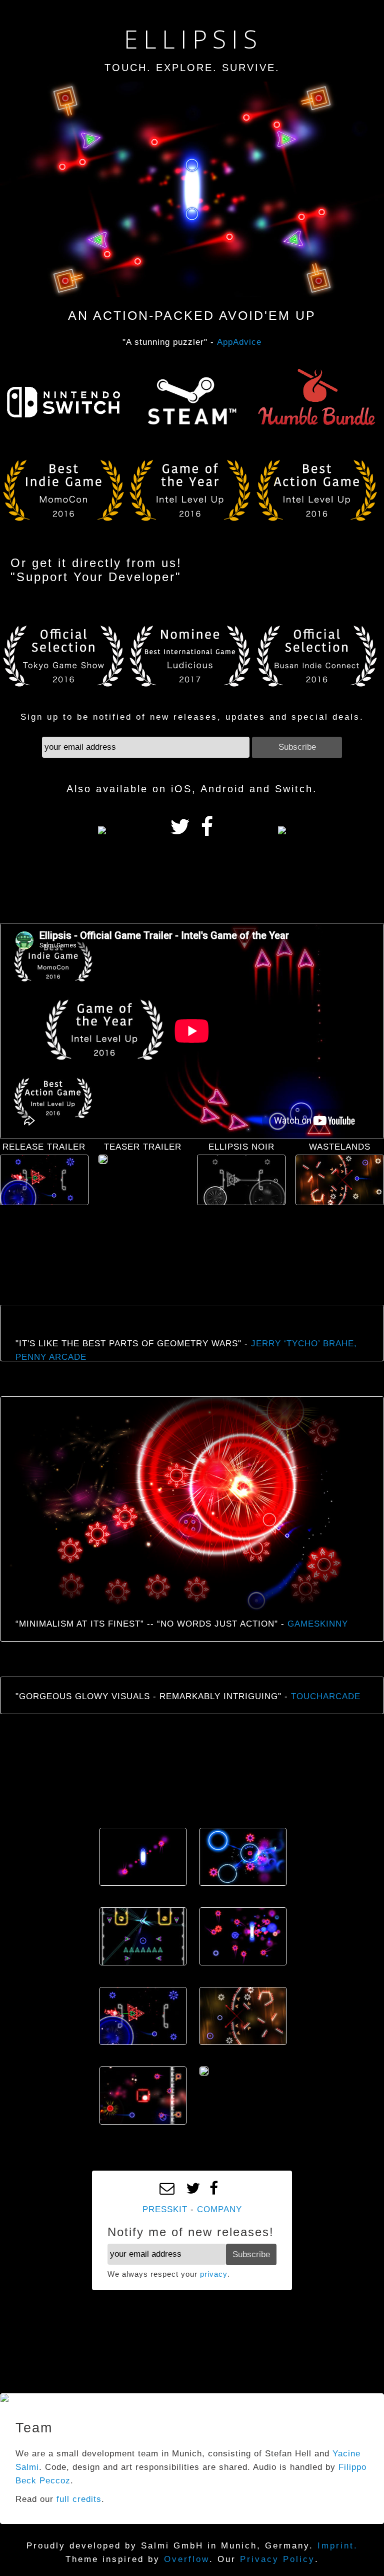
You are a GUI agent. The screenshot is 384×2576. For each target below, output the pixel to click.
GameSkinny (318, 1624)
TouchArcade (326, 1696)
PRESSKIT (165, 2209)
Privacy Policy (277, 2559)
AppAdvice (239, 342)
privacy (214, 2274)
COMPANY (219, 2209)
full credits (79, 2499)
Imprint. (338, 2546)
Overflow (187, 2559)
